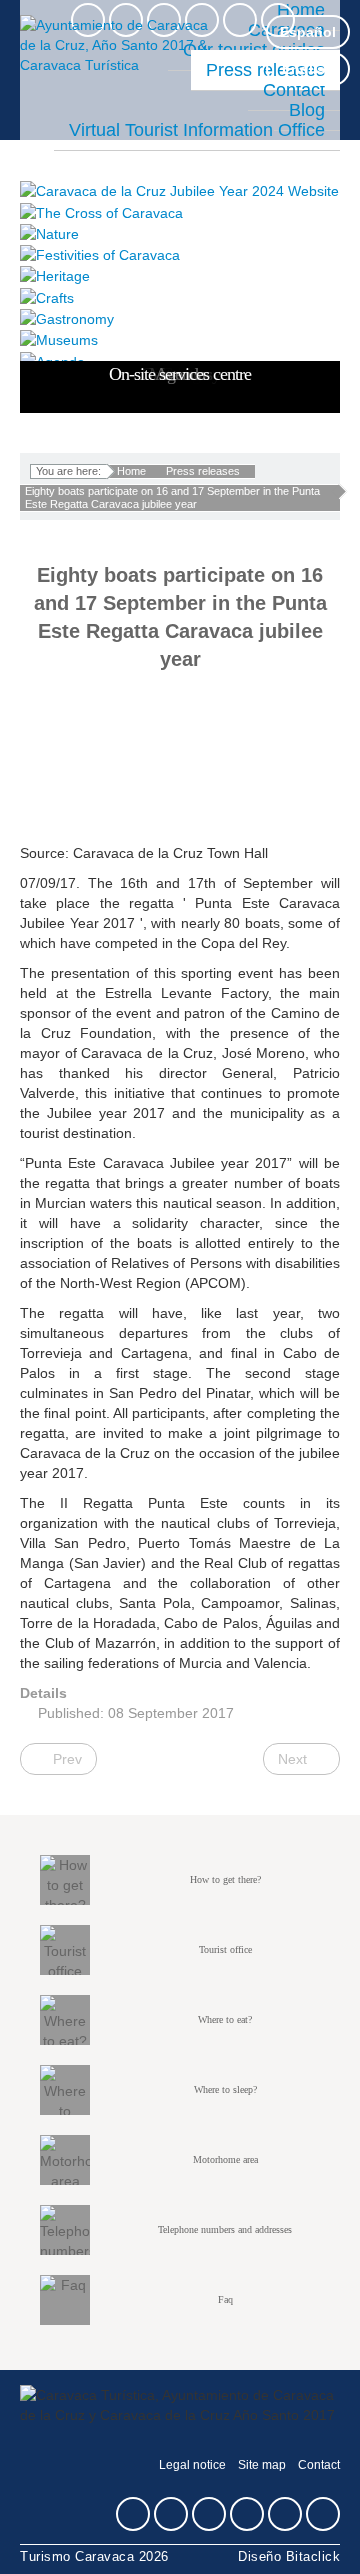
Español (308, 32)
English (308, 69)
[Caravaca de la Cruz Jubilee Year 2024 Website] (180, 190)
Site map (262, 2465)
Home (131, 471)
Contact (319, 2465)
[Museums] (180, 339)
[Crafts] (180, 296)
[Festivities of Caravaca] (180, 254)
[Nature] (180, 233)
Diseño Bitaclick (289, 2557)
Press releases (203, 471)
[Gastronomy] (180, 318)
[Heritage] (180, 275)
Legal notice (192, 2465)
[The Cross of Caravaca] (180, 211)
